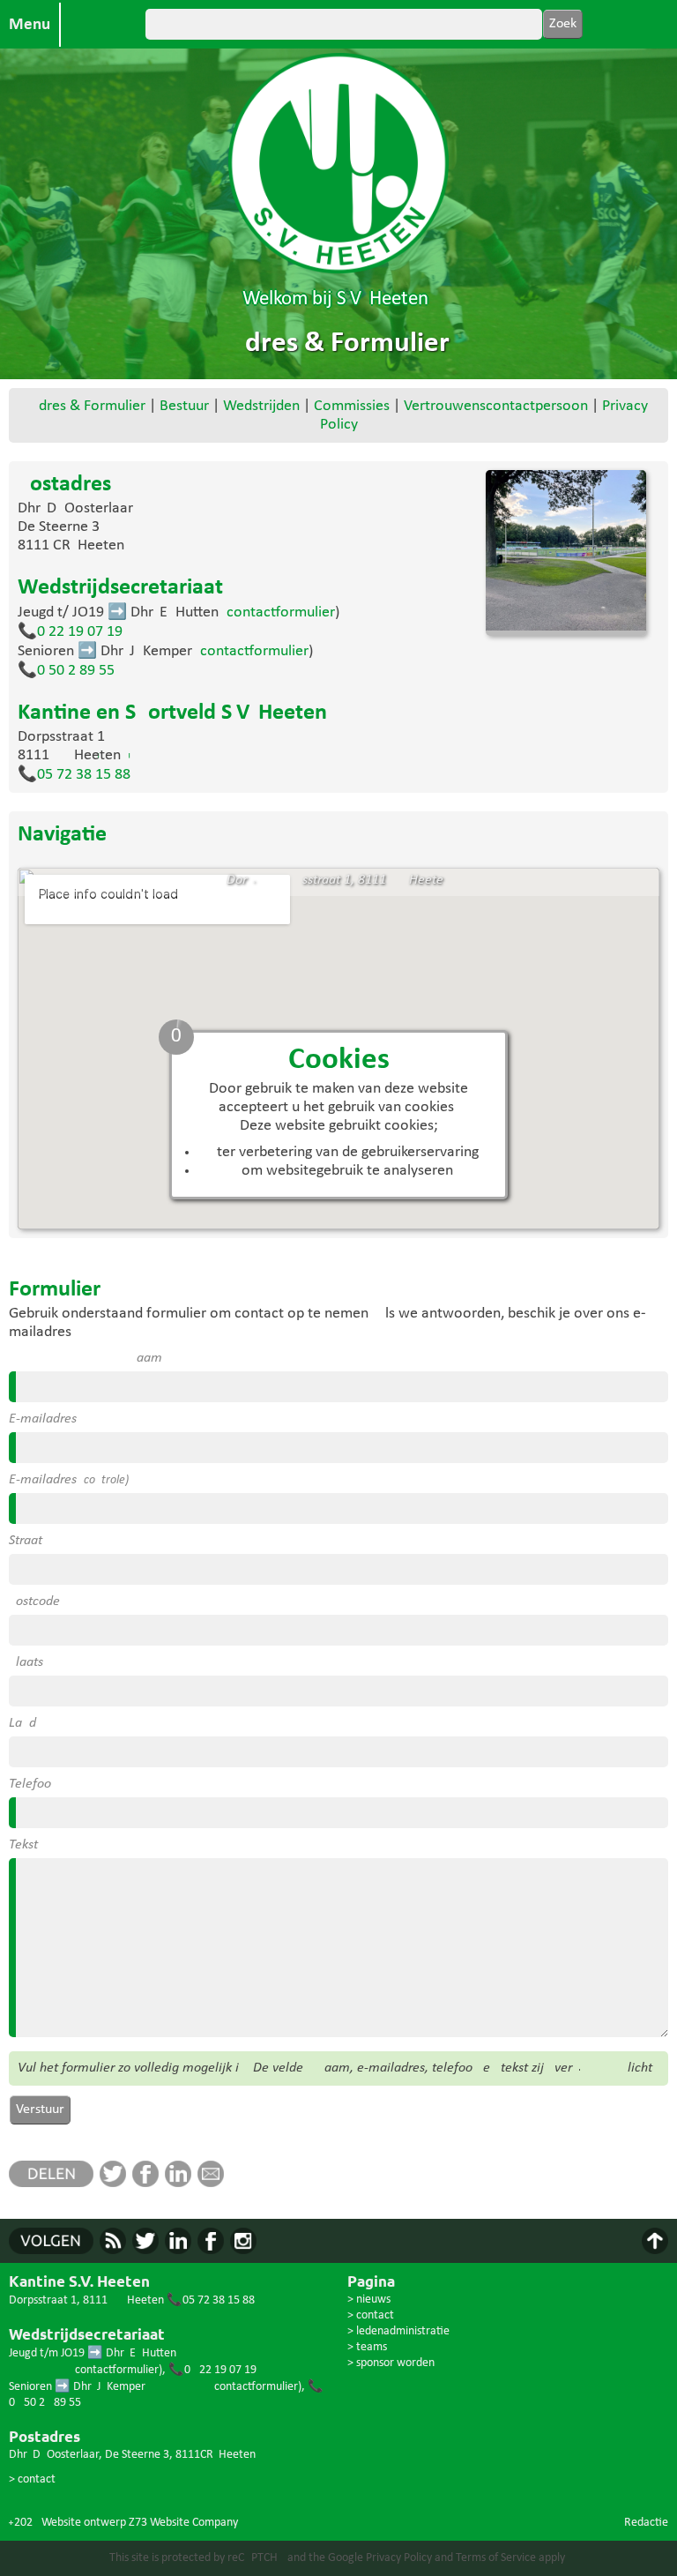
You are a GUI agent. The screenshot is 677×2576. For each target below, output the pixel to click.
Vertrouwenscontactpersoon (496, 406)
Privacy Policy (399, 2558)
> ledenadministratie (398, 2331)
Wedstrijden (261, 406)
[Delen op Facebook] (149, 2183)
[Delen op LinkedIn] (181, 2183)
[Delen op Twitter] (116, 2183)
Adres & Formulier (88, 406)
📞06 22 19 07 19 (70, 632)
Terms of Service (496, 2558)
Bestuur (184, 406)
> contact (32, 2479)
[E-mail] (214, 2183)
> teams (367, 2347)
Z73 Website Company (183, 2523)
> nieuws (369, 2300)
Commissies (352, 406)
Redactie (646, 2523)
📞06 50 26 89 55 (66, 671)
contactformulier (281, 612)
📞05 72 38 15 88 (74, 775)
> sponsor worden (391, 2363)
